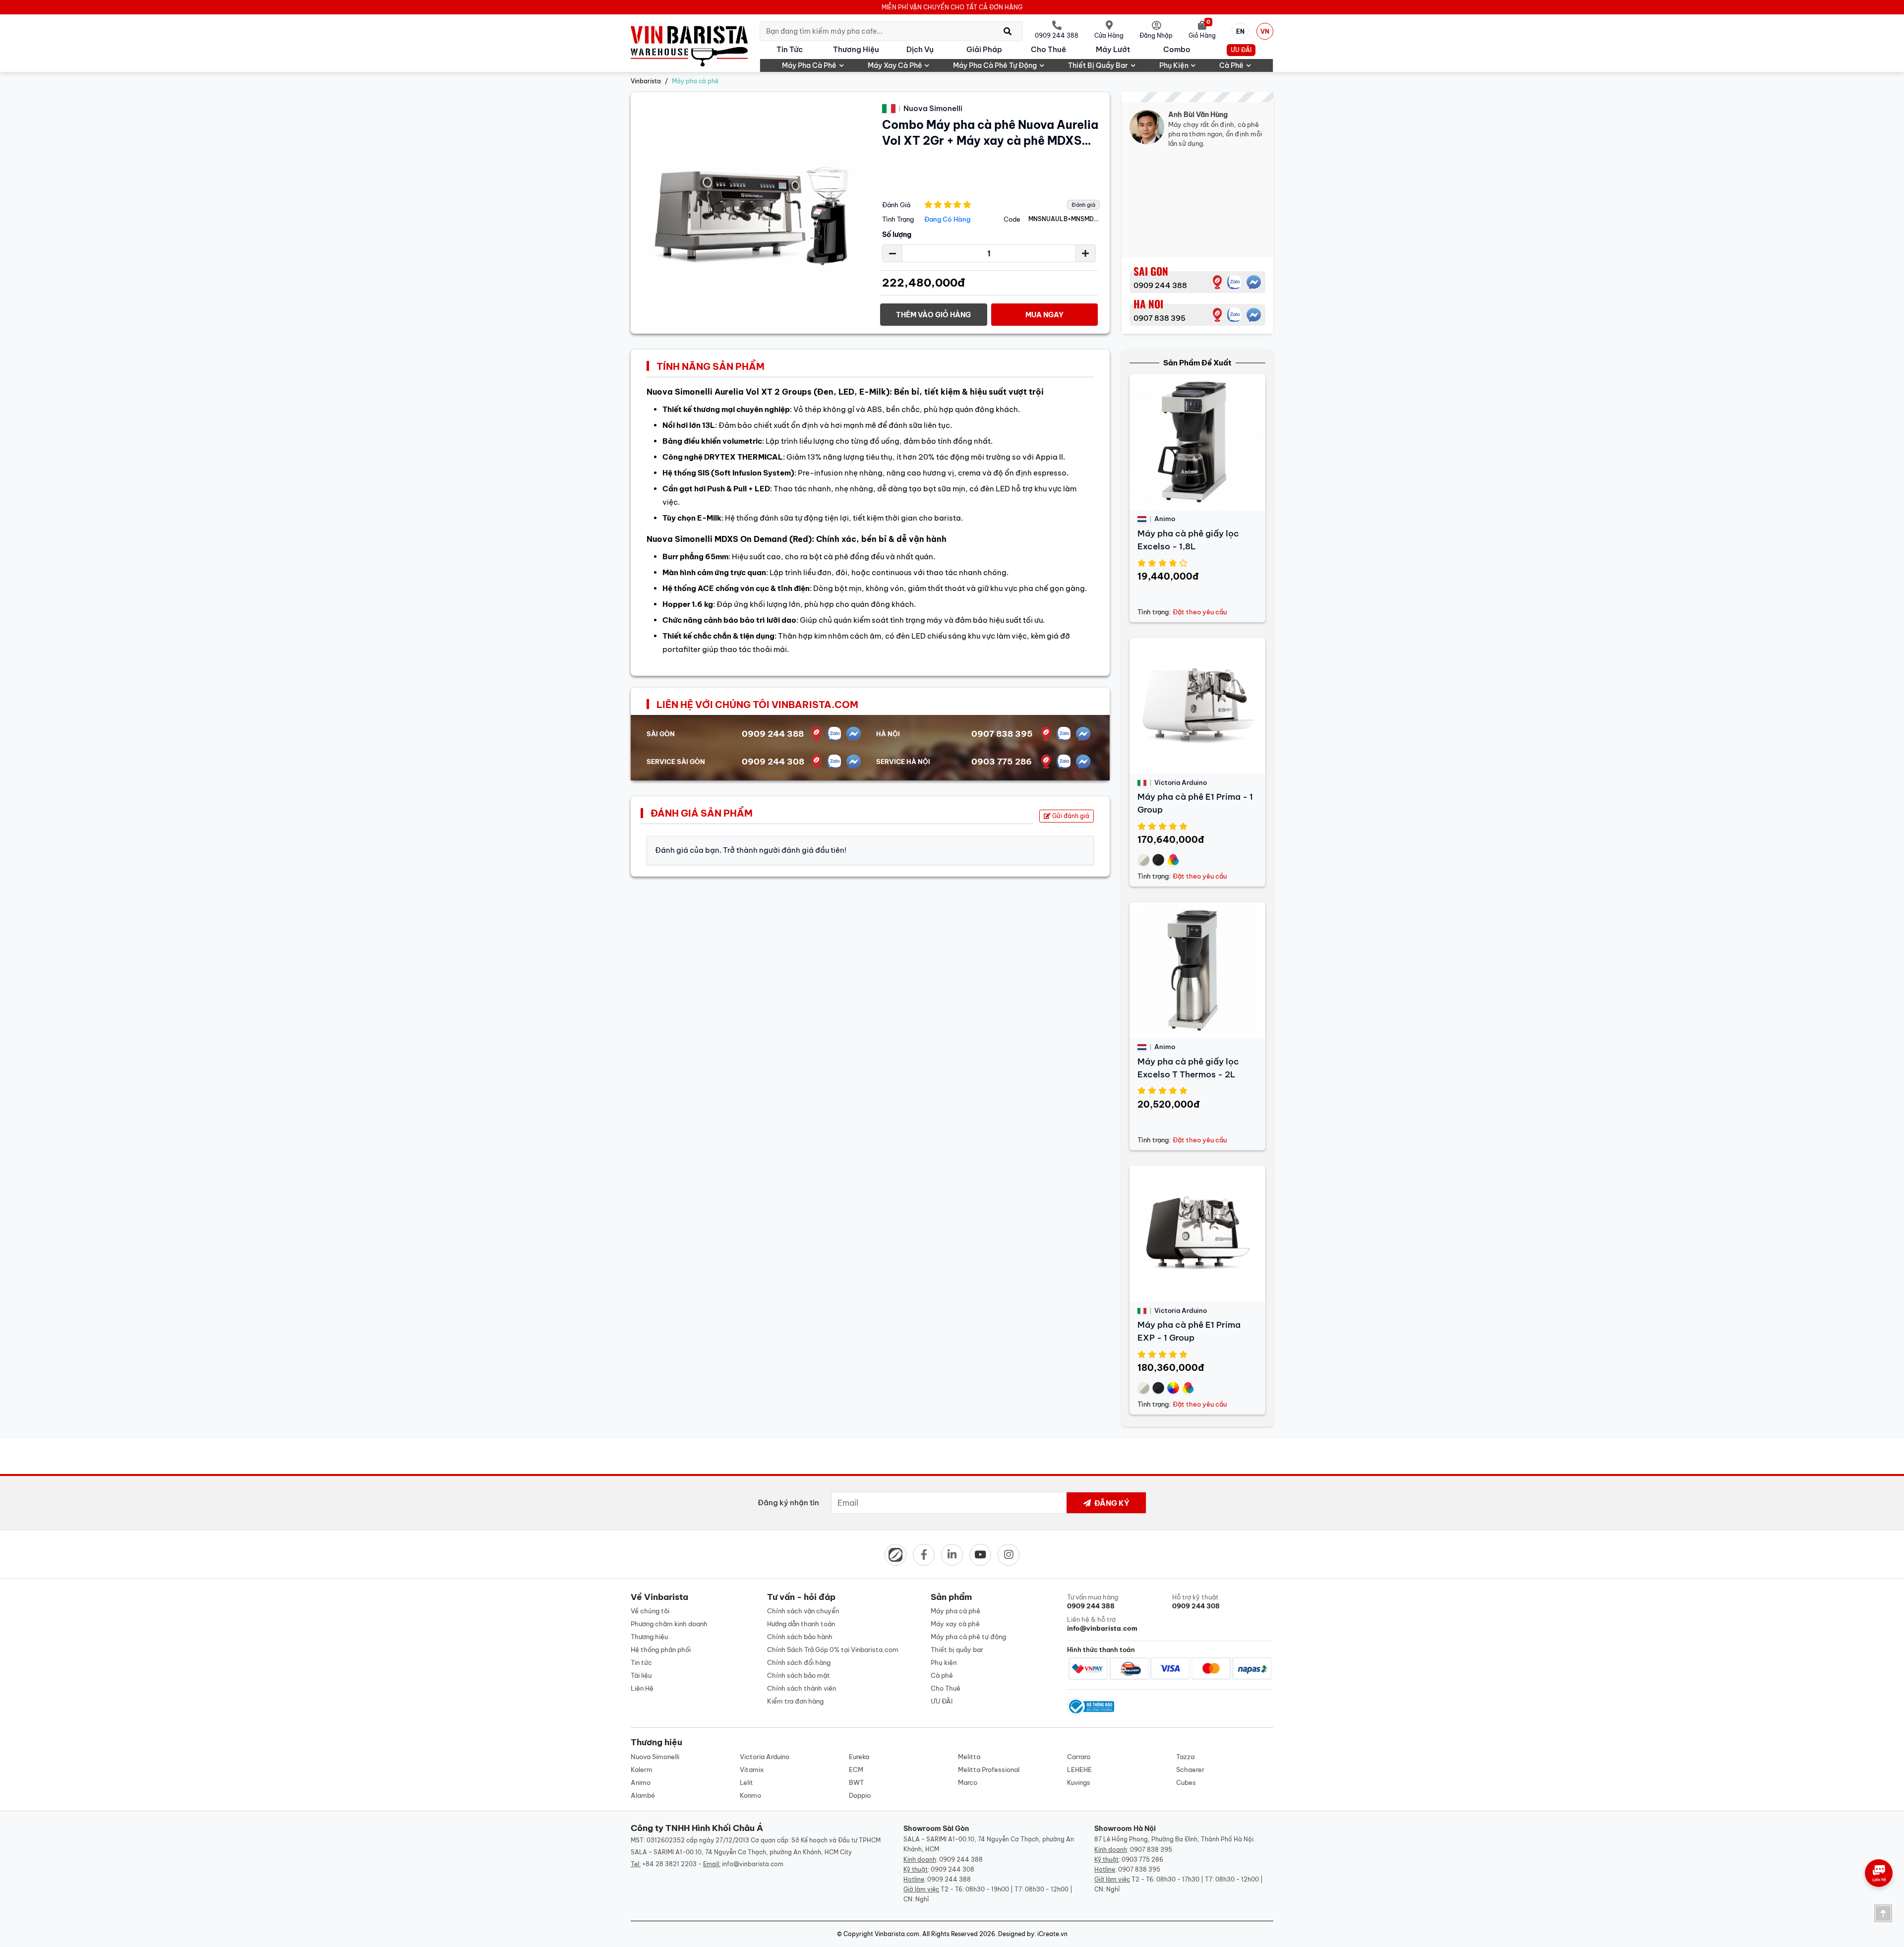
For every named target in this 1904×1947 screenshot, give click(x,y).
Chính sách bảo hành (800, 1637)
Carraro (1079, 1757)
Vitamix (752, 1770)
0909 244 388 (1160, 285)
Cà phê (1231, 65)
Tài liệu (641, 1675)
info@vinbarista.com (753, 1864)
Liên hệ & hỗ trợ (1102, 1624)
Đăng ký (1111, 1503)
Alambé (643, 1795)
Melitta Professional (989, 1770)
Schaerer (1190, 1770)
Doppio (860, 1795)
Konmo (750, 1795)
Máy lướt (1113, 49)
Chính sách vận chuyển (803, 1611)
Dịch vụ (920, 49)
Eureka (859, 1757)
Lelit (746, 1782)
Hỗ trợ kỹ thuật (1196, 1601)
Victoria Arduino (765, 1757)
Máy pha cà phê (809, 65)
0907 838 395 (1160, 318)
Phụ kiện (1174, 65)
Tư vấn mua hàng (1093, 1601)
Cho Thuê (1048, 49)
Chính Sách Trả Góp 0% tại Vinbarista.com (833, 1650)
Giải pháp (984, 49)
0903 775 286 (1002, 762)
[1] (1217, 282)
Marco (968, 1782)
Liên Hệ (642, 1688)
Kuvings (1079, 1782)
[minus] (892, 253)
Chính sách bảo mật (799, 1675)
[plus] (1085, 253)
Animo (641, 1782)
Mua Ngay (1044, 315)
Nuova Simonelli (655, 1757)
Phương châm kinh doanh (669, 1624)
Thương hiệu (856, 49)
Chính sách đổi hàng (799, 1662)
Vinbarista (646, 81)
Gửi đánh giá (1070, 816)
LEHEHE (1079, 1770)
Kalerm (642, 1770)
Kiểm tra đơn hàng (795, 1701)
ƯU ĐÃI (1241, 50)
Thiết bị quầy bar (1098, 65)
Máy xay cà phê (895, 65)
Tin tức (790, 49)
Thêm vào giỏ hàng (933, 315)
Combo (1177, 49)
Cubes (1186, 1782)
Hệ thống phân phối (661, 1650)
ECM (856, 1770)
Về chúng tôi (650, 1611)
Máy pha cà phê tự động (995, 65)
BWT (856, 1782)
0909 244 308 (773, 762)
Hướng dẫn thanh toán (801, 1624)
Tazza (1185, 1757)
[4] (1217, 315)
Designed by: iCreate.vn (1033, 1934)
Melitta (969, 1757)
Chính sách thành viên (802, 1688)
